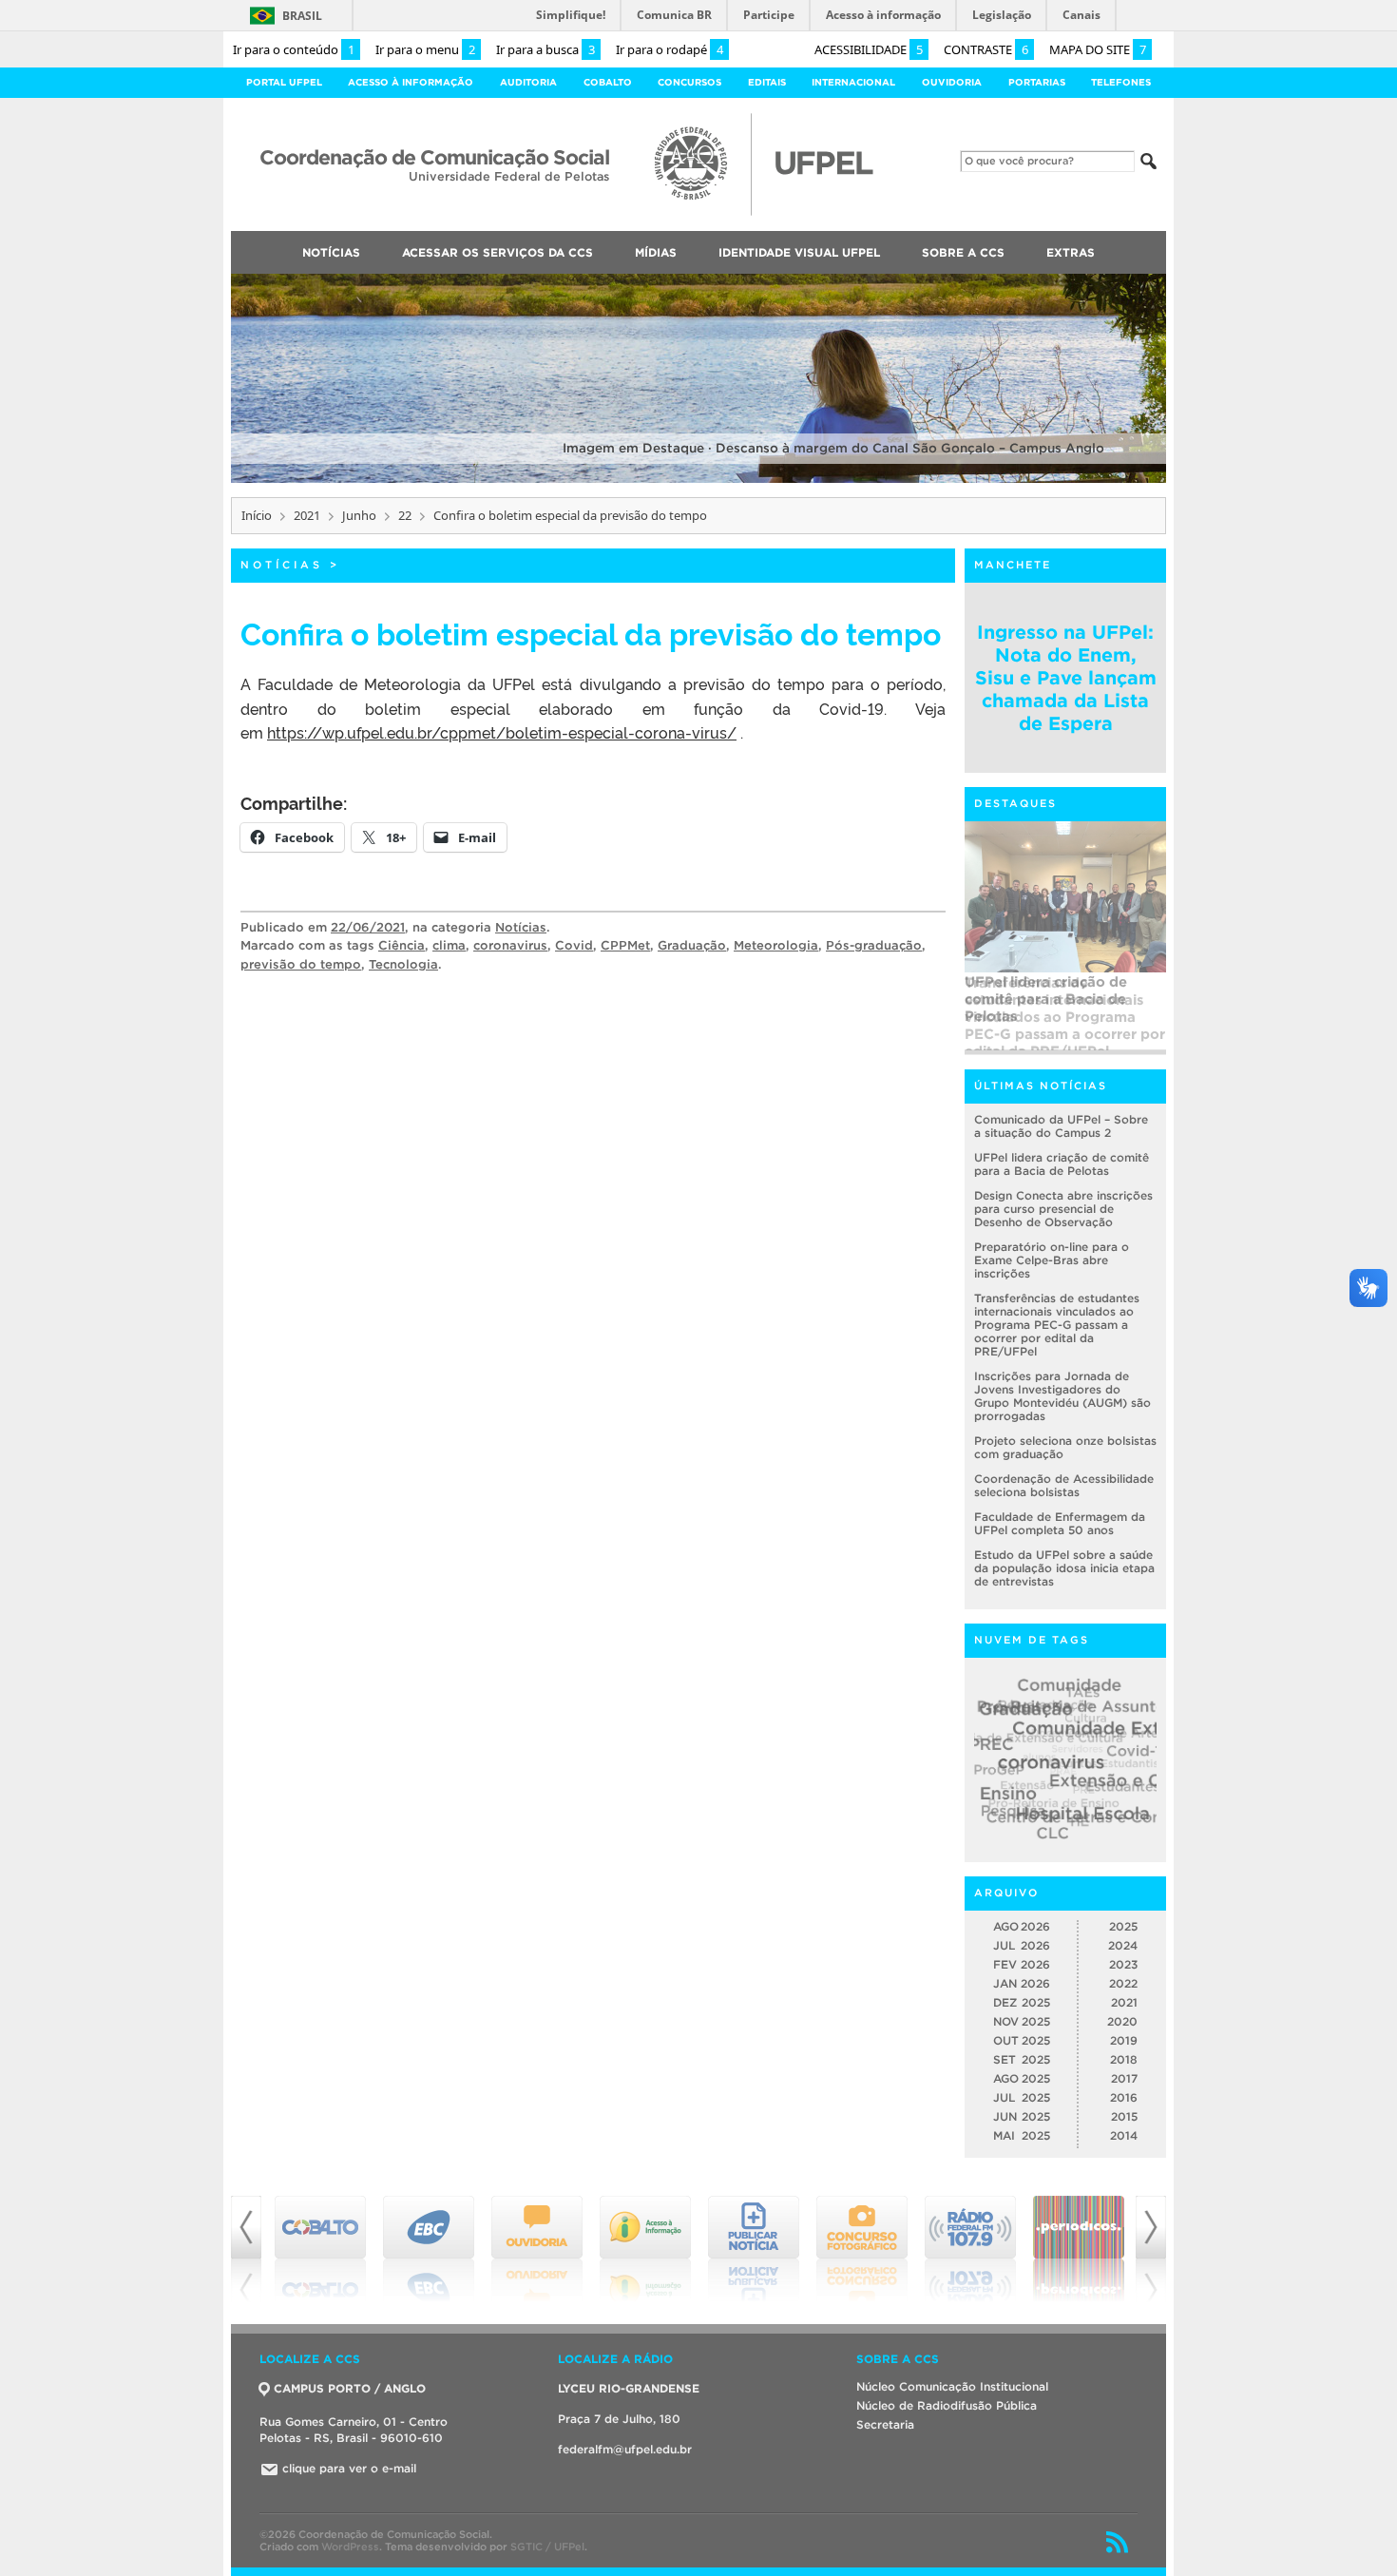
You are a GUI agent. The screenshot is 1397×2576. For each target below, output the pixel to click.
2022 (1123, 1983)
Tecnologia (403, 964)
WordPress (350, 2547)
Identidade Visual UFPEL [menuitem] (799, 252)
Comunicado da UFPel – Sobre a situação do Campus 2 (1061, 1126)
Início (257, 515)
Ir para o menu (425, 49)
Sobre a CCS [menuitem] (963, 252)
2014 (1124, 2135)
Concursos (689, 82)
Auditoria (528, 82)
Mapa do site (1098, 49)
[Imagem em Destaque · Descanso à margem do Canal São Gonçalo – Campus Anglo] (698, 480)
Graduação (692, 945)
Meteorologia (776, 945)
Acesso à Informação (411, 82)
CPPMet (625, 945)
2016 (1124, 2097)
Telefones (1121, 82)
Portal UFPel (284, 82)
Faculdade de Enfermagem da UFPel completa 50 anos (1060, 1523)
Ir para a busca (545, 49)
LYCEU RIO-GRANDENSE (629, 2388)
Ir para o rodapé (670, 49)
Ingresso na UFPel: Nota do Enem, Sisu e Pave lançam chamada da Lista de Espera (1066, 678)
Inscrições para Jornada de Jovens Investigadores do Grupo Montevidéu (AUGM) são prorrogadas (1062, 1396)
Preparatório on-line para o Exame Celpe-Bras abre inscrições (1052, 1260)
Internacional (853, 82)
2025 (1123, 1926)
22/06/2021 (368, 927)
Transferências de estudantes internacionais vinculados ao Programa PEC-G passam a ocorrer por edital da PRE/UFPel (1065, 1012)
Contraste (986, 49)
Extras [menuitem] (1071, 252)
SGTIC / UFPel (547, 2547)
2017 (1124, 2078)
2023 (1123, 1964)
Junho (359, 515)
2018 (1124, 2059)
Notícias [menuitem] (331, 252)
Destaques (1015, 803)
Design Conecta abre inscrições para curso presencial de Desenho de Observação (1063, 1209)
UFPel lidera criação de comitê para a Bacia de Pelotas (1062, 1164)
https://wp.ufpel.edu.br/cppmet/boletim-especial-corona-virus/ (502, 732)
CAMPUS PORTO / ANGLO (350, 2388)
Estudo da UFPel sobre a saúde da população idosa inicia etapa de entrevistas (1064, 1568)
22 (405, 515)
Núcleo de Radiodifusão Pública (947, 2405)
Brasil (302, 16)
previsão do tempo (301, 964)
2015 (1124, 2116)
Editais (767, 82)
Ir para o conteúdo (294, 49)
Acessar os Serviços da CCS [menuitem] (498, 252)
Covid (574, 945)
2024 (1123, 1945)
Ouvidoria (952, 82)
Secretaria (885, 2424)
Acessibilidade (869, 49)
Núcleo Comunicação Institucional (952, 2386)
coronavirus (510, 945)
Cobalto (608, 82)
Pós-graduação (874, 945)
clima (449, 945)
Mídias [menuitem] (656, 252)
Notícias (282, 565)
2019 (1124, 2040)
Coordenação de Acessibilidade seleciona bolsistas (1064, 1485)
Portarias (1037, 82)
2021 (307, 515)
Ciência (402, 945)
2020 (1122, 2021)
